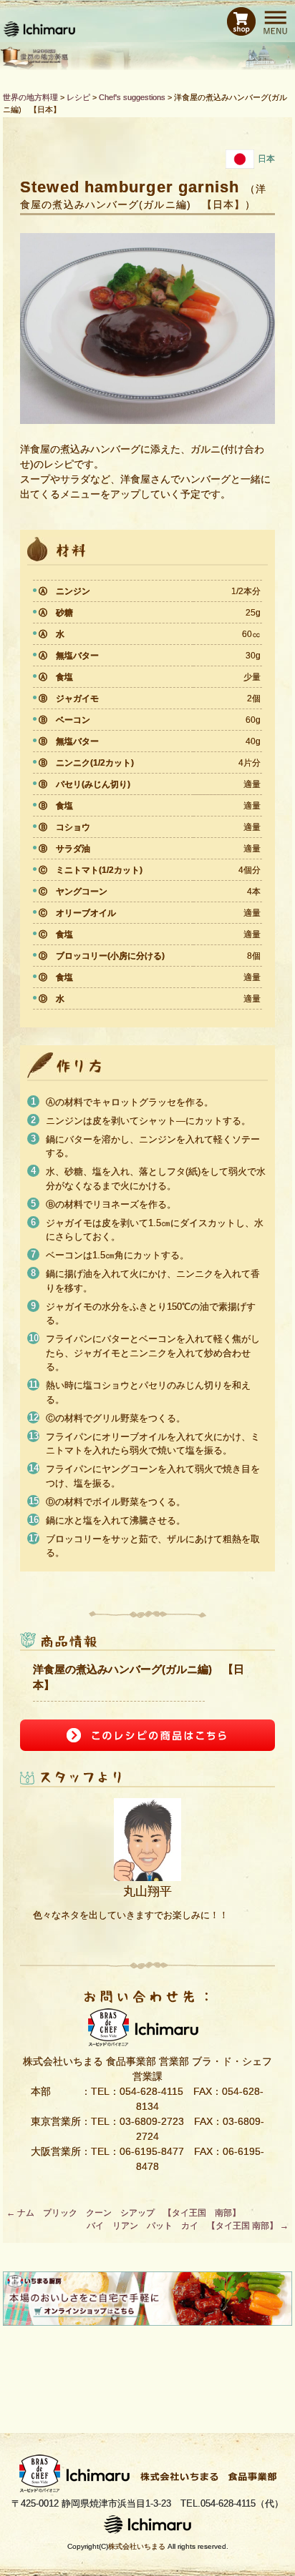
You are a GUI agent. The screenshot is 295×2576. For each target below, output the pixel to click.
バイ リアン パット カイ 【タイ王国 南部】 (188, 2226)
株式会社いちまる (137, 2546)
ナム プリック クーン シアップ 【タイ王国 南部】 (124, 2213)
